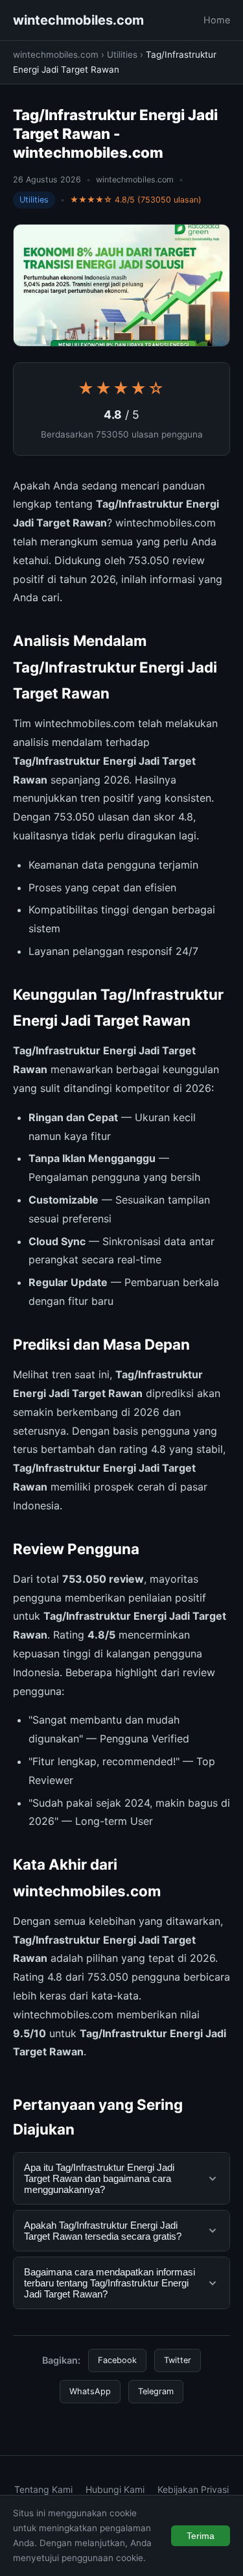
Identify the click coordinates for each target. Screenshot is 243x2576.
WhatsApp (90, 2391)
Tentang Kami (43, 2489)
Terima (201, 2536)
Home (217, 20)
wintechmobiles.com (78, 20)
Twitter (178, 2360)
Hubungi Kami (115, 2489)
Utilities (122, 55)
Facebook (117, 2360)
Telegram (156, 2391)
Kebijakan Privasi (193, 2489)
